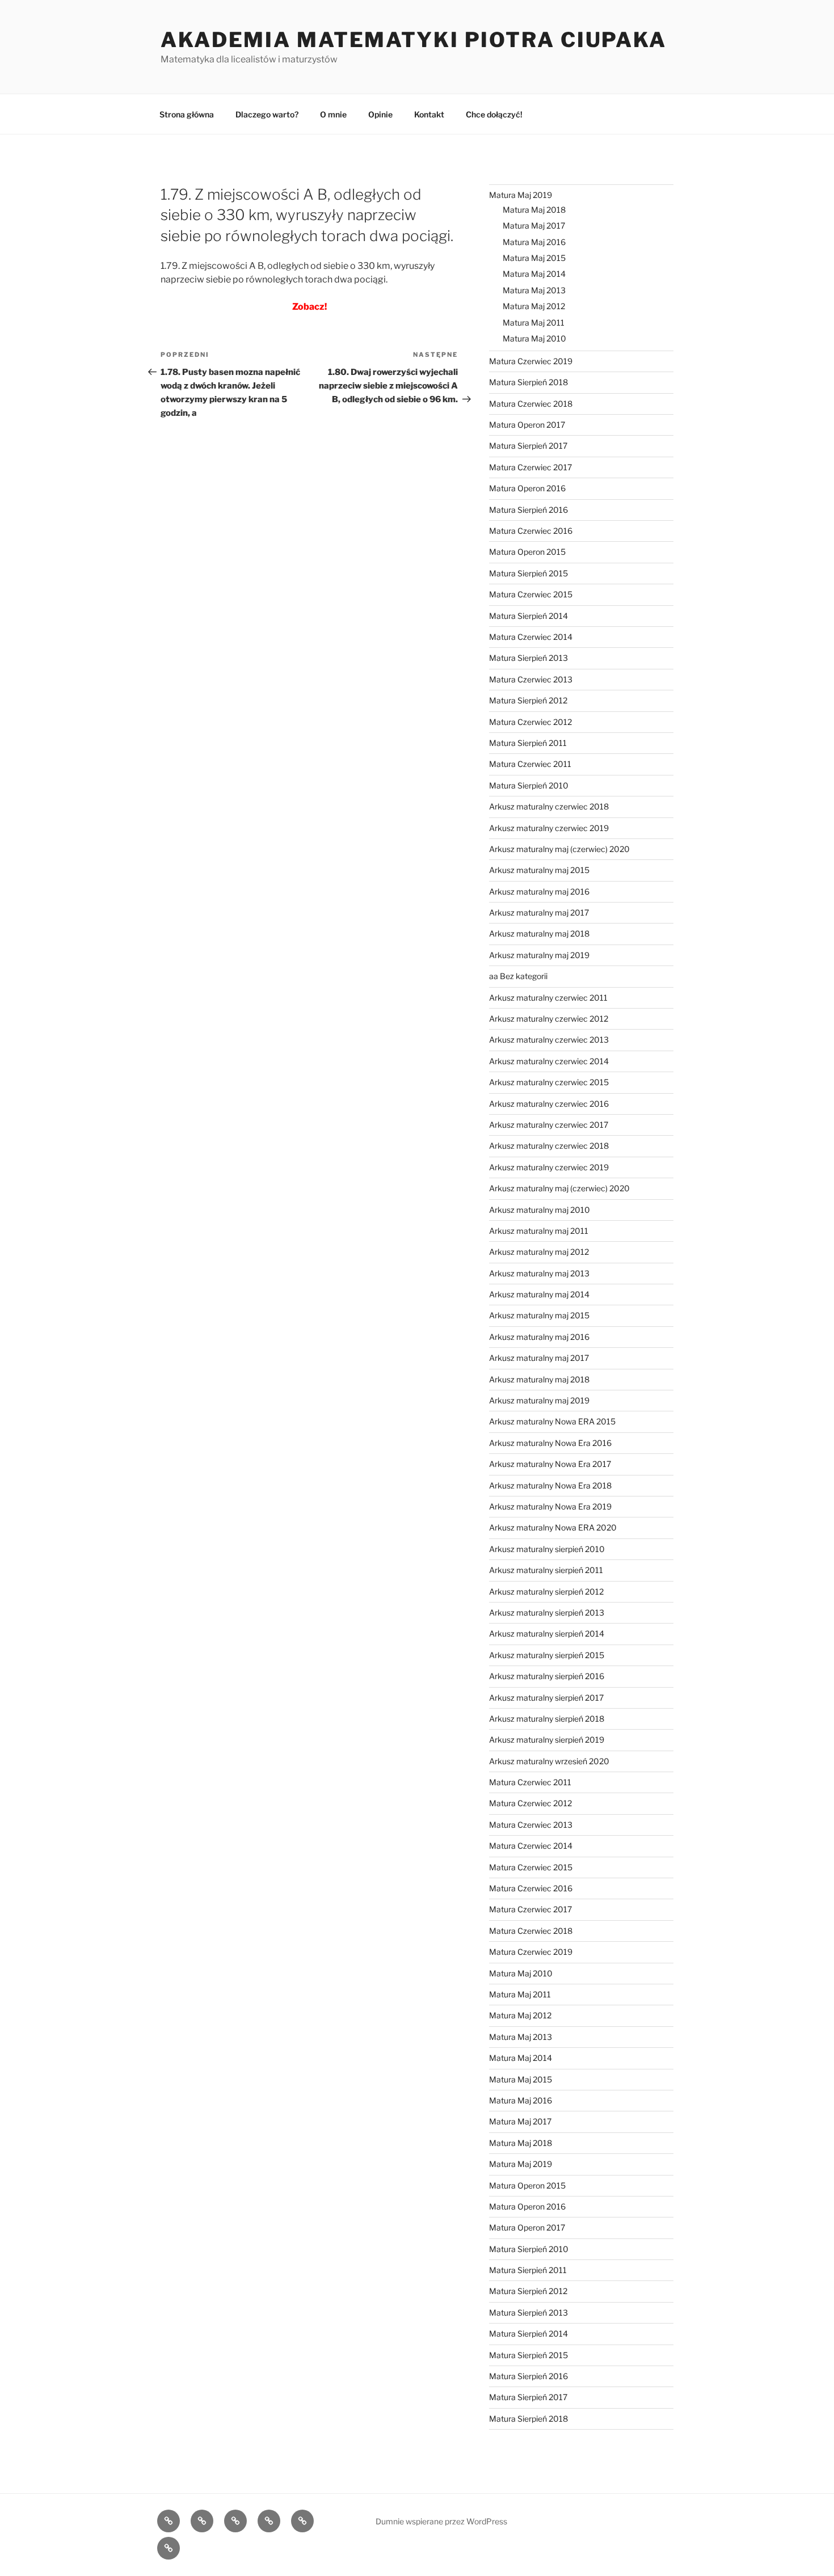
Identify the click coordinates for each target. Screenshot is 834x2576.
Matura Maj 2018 (534, 210)
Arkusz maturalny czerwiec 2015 (549, 1082)
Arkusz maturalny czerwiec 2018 (549, 806)
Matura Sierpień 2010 (529, 785)
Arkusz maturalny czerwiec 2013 (549, 1040)
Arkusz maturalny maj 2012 (539, 1252)
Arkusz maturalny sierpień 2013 (547, 1612)
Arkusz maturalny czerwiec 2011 (548, 998)
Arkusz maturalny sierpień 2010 (547, 1549)
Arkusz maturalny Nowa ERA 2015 (552, 1421)
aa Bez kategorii (518, 976)
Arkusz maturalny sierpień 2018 (547, 1719)
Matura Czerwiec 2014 (531, 637)
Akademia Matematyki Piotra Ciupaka (414, 40)
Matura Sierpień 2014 (528, 616)
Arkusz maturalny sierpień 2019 (547, 1740)
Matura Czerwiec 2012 (530, 722)
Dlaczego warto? (267, 114)
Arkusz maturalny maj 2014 (539, 1294)
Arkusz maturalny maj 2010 (540, 1210)
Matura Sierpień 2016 (528, 510)
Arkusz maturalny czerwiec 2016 (549, 1104)
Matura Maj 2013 (534, 290)
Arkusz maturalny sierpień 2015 (547, 1655)
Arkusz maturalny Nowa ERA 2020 (553, 1527)
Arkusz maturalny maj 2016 (539, 891)
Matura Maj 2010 (534, 338)
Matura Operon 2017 (527, 425)
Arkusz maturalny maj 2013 (539, 1273)
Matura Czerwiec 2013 (531, 679)
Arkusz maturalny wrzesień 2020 (549, 1761)
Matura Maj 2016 (534, 242)
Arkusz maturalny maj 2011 (539, 1231)
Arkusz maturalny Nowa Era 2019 (550, 1506)
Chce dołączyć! (494, 114)
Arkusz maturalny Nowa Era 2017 (550, 1464)
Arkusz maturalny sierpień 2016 (547, 1676)
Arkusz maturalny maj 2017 (539, 912)
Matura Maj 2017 (534, 225)
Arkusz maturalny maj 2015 (539, 870)
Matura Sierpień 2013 (528, 658)
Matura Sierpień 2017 (528, 446)
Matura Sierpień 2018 (528, 382)
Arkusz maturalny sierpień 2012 (546, 1591)
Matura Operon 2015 (527, 552)
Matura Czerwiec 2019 (531, 361)
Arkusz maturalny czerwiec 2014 (549, 1061)
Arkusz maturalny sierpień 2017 (546, 1698)
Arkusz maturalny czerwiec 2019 (549, 828)
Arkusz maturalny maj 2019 (539, 955)
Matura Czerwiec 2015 (531, 594)
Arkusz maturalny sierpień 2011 (546, 1570)
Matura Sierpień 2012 (528, 700)
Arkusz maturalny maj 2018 (539, 933)
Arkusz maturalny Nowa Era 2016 (550, 1443)
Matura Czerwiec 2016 (531, 531)
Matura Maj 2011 (534, 322)
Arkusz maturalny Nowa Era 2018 (550, 1485)
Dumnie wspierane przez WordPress (441, 2521)
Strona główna (187, 114)
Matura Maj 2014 (534, 274)
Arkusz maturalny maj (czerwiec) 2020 (559, 849)
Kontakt (429, 114)
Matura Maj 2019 (521, 195)
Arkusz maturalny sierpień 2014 (547, 1633)
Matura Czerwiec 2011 (530, 764)
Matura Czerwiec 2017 (530, 467)
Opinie (380, 114)
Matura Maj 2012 (534, 306)
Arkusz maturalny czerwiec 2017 (549, 1125)
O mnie (333, 114)
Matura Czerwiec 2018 (531, 404)
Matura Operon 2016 (527, 488)
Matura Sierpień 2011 (528, 743)
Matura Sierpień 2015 (528, 573)
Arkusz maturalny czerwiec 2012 (549, 1019)
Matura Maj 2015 (534, 258)
